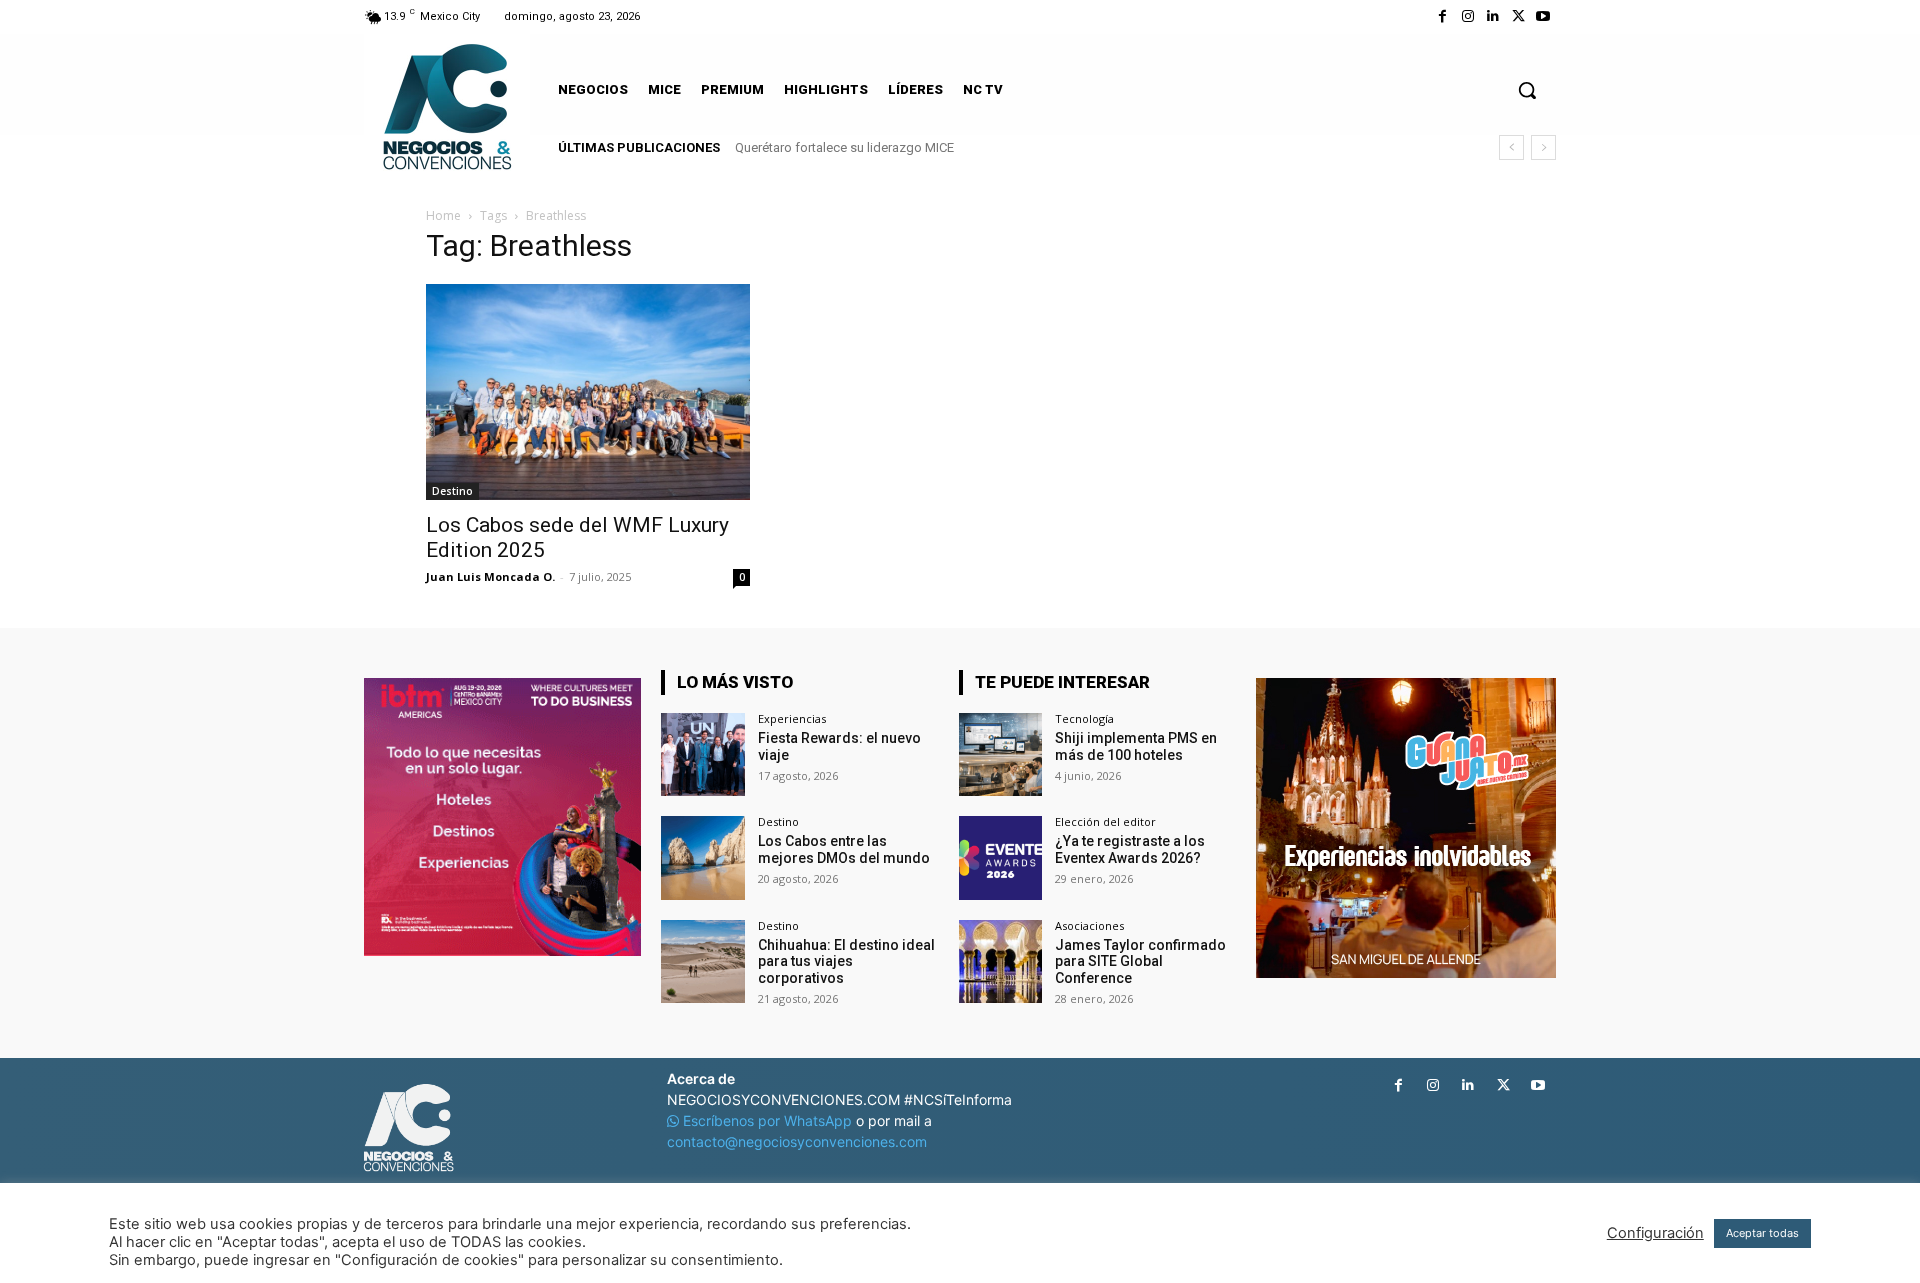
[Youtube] (1543, 16)
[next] (1543, 147)
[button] (1527, 90)
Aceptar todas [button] (1762, 1233)
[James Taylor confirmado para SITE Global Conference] (1000, 961)
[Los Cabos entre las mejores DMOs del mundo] (702, 857)
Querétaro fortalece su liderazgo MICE (844, 147)
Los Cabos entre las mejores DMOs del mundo (844, 849)
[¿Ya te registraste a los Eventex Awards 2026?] (1000, 857)
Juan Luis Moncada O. (490, 576)
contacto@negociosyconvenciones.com (797, 1141)
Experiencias (792, 718)
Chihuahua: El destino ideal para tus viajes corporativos (846, 962)
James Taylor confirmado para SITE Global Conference (1140, 962)
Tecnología (1084, 718)
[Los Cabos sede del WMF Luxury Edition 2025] (588, 392)
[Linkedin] (1492, 16)
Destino (452, 491)
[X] (1518, 16)
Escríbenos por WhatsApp (767, 1120)
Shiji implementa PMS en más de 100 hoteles (1136, 746)
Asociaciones (1089, 925)
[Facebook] (1442, 16)
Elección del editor (1105, 821)
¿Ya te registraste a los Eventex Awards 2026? (1130, 849)
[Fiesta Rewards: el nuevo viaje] (702, 754)
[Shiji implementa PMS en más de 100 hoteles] (1000, 754)
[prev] (1511, 147)
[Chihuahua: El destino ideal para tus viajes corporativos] (702, 961)
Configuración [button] (1655, 1233)
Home (443, 215)
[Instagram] (1467, 16)
